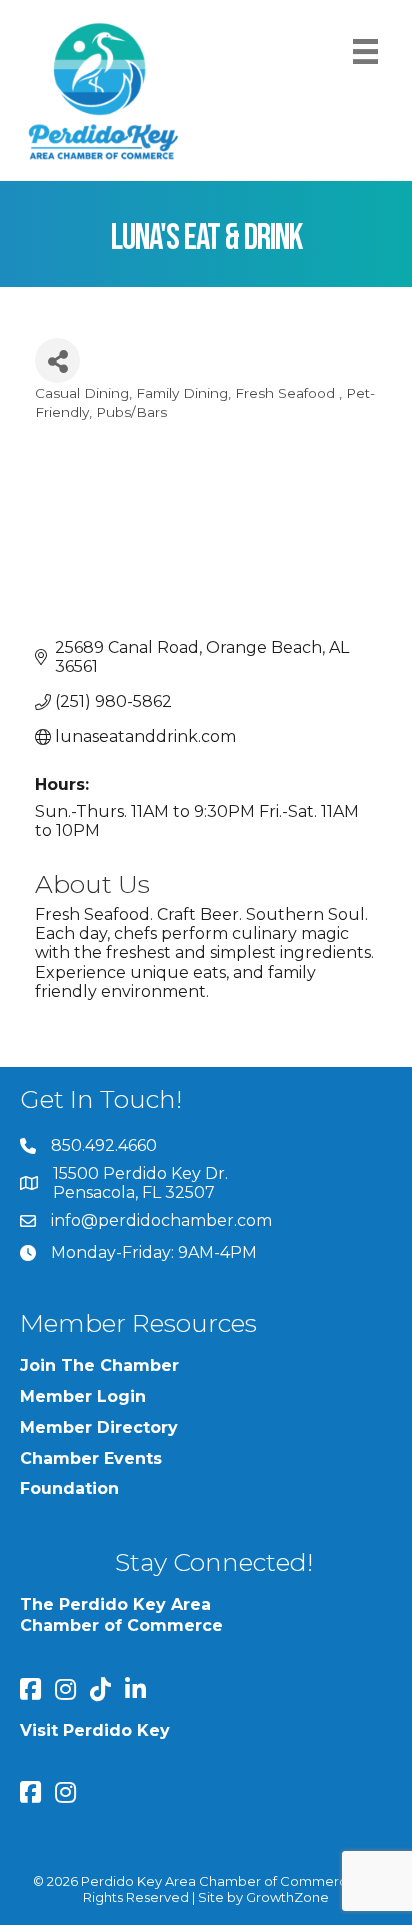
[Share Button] (57, 360)
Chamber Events (91, 1458)
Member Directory (99, 1427)
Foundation (69, 1488)
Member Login (83, 1396)
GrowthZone (287, 1897)
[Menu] (365, 51)
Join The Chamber (99, 1365)
